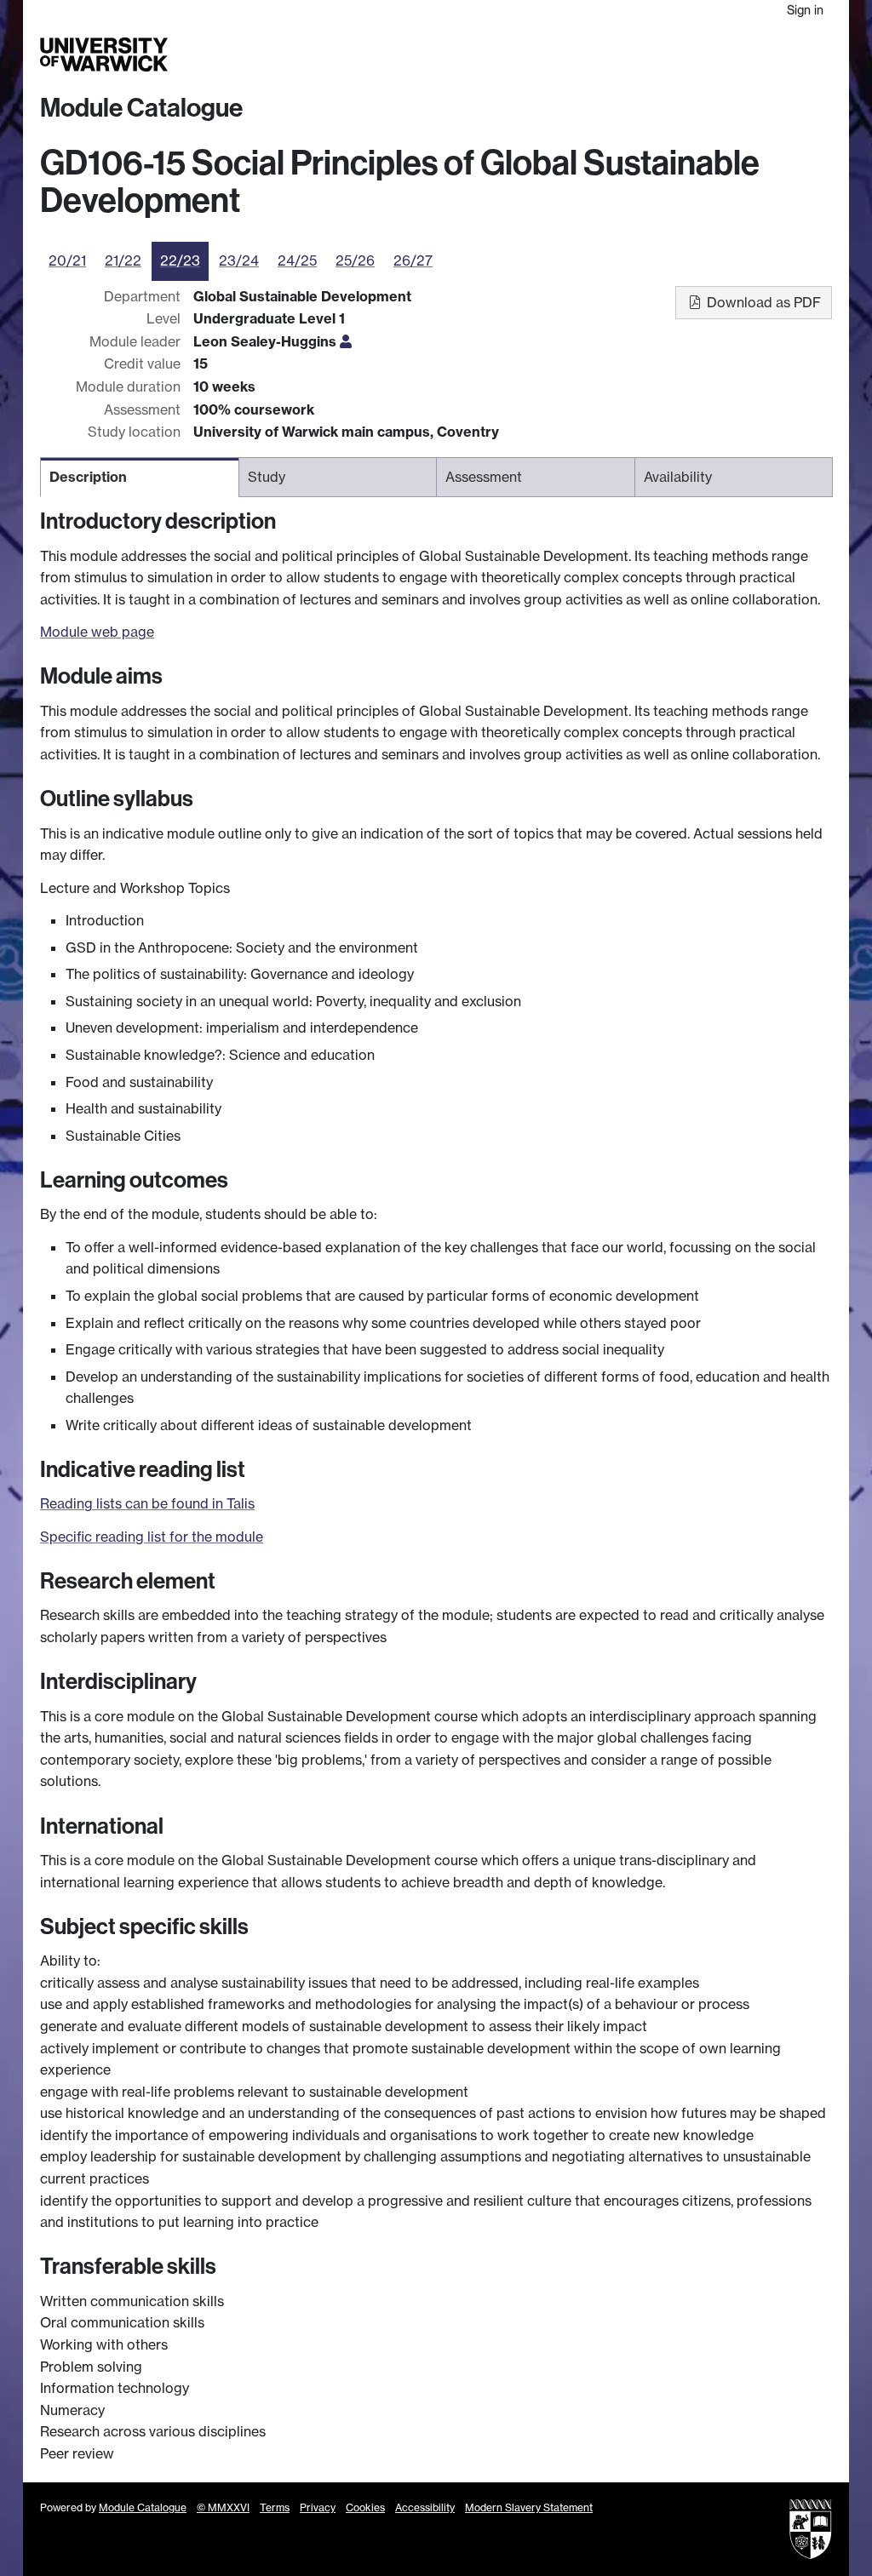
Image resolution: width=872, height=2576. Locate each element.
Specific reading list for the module (152, 1537)
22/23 (180, 260)
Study (568, 55)
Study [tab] (267, 477)
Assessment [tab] (484, 477)
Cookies (365, 2507)
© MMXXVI (223, 2507)
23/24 (239, 260)
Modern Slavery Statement (529, 2507)
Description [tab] (88, 477)
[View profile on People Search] (346, 341)
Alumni (712, 55)
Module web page (97, 632)
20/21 (67, 260)
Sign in (805, 10)
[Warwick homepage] (104, 54)
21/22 (123, 260)
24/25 (297, 260)
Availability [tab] (678, 477)
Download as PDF (762, 302)
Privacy (318, 2507)
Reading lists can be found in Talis (147, 1503)
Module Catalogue (141, 108)
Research (613, 55)
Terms (275, 2507)
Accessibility (425, 2507)
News (750, 55)
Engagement (801, 55)
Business (666, 55)
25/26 (355, 260)
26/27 (413, 260)
